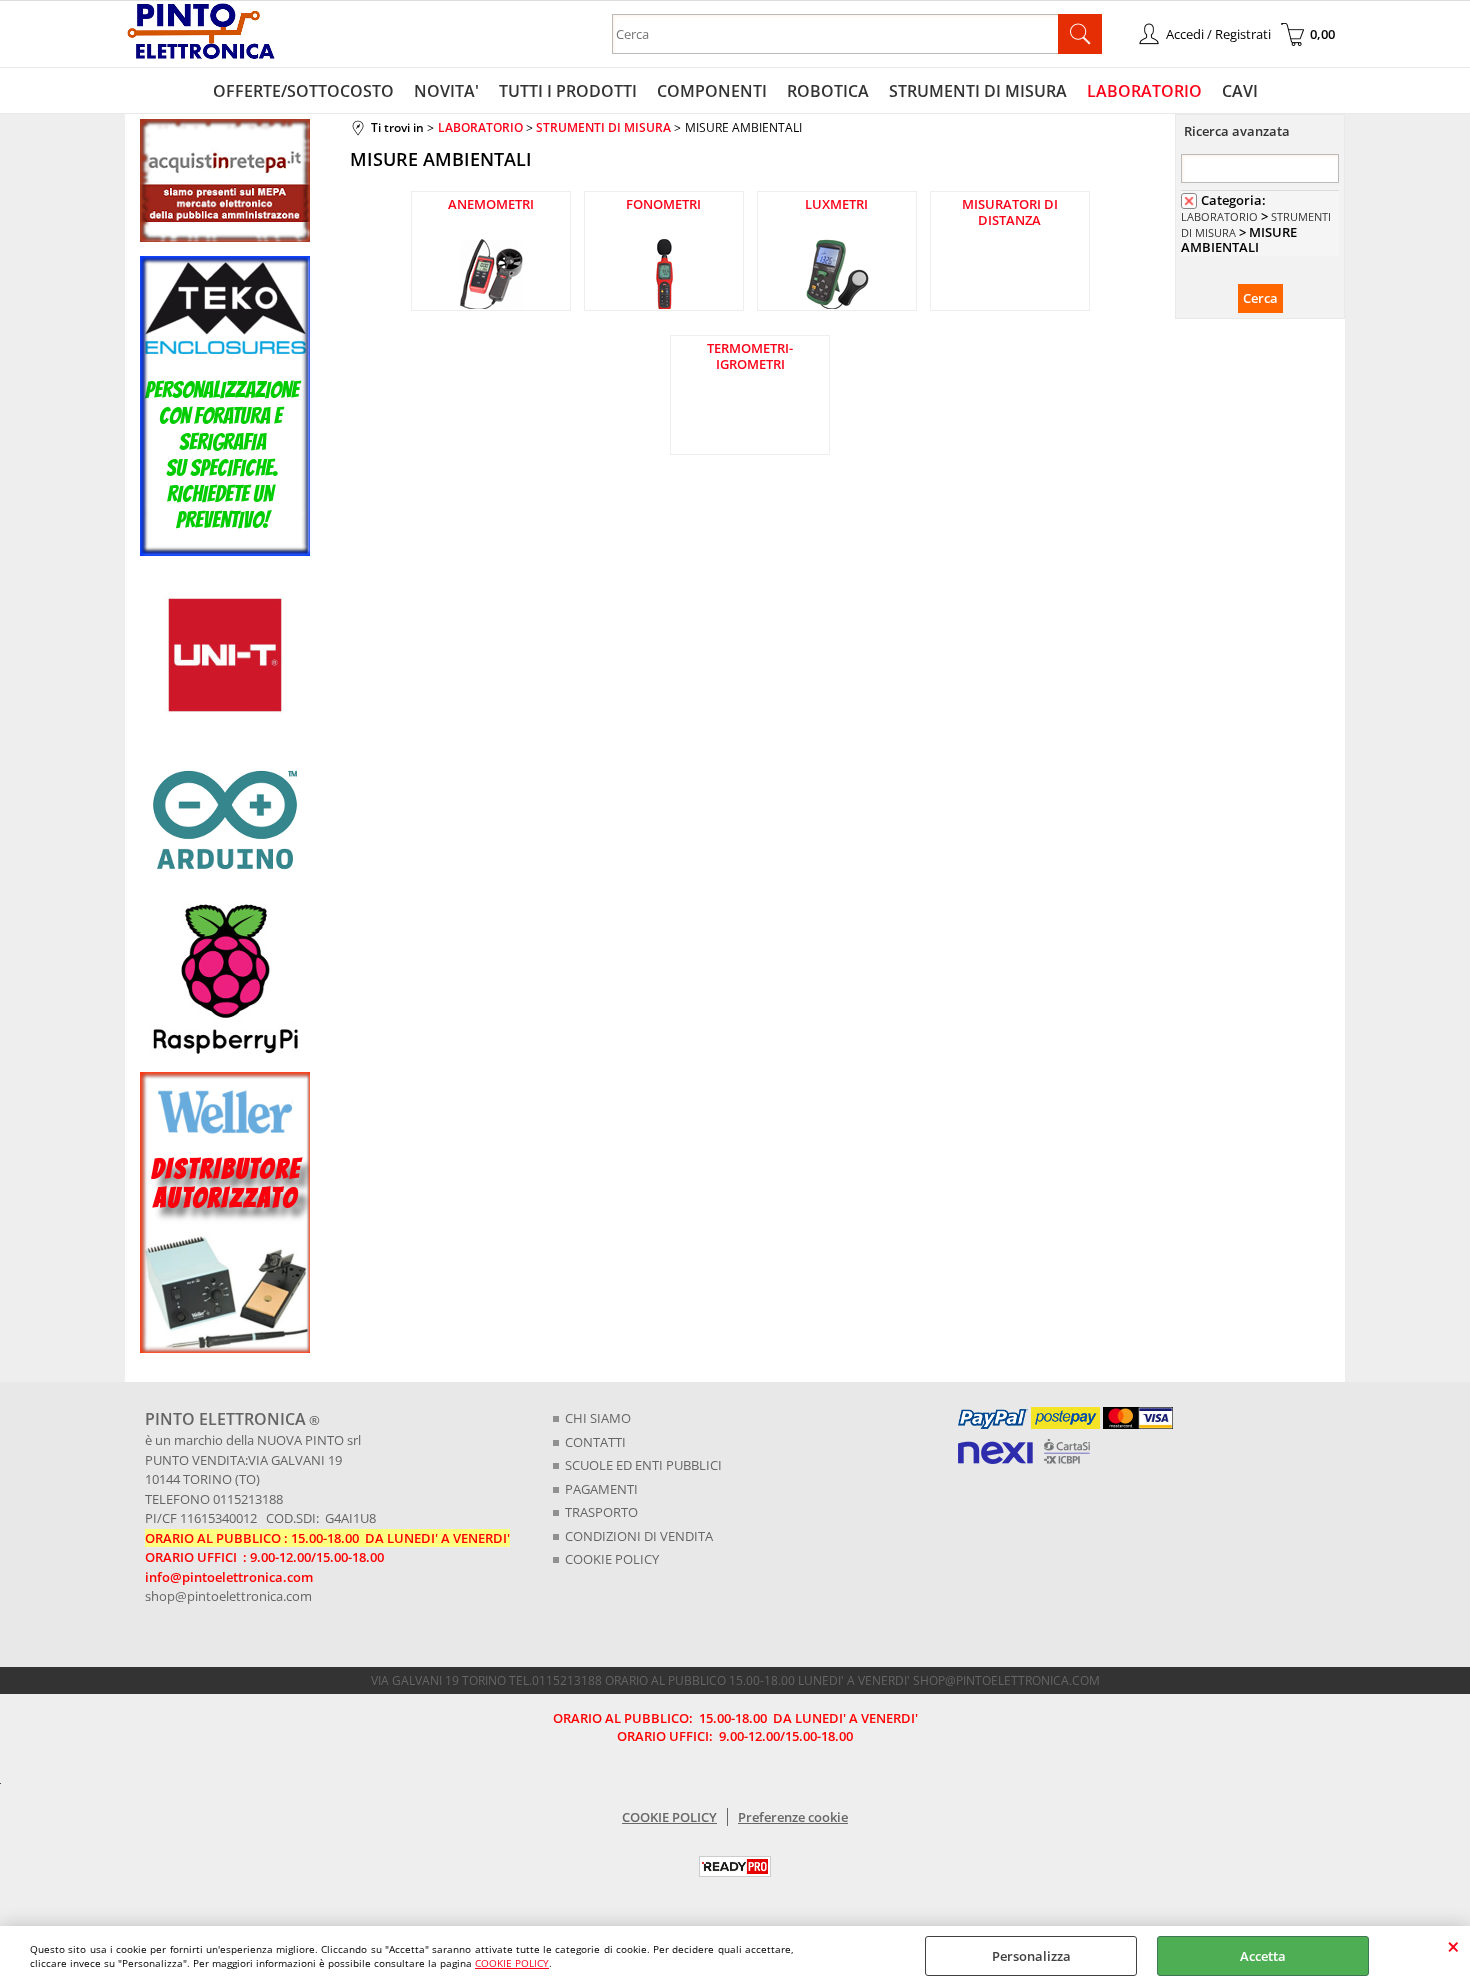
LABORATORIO (1144, 91)
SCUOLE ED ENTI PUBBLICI (643, 1465)
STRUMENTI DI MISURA (978, 91)
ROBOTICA (828, 91)
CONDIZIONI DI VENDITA (639, 1536)
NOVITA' (446, 91)
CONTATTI (595, 1442)
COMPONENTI (712, 91)
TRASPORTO (601, 1512)
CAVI (1240, 91)
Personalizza (1031, 1956)
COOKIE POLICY (512, 1963)
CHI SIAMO (598, 1418)
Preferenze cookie (793, 1817)
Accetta (1263, 1956)
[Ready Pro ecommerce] (735, 1866)
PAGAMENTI (601, 1489)
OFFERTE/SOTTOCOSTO (303, 91)
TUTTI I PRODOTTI (568, 91)
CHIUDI (1453, 1946)
